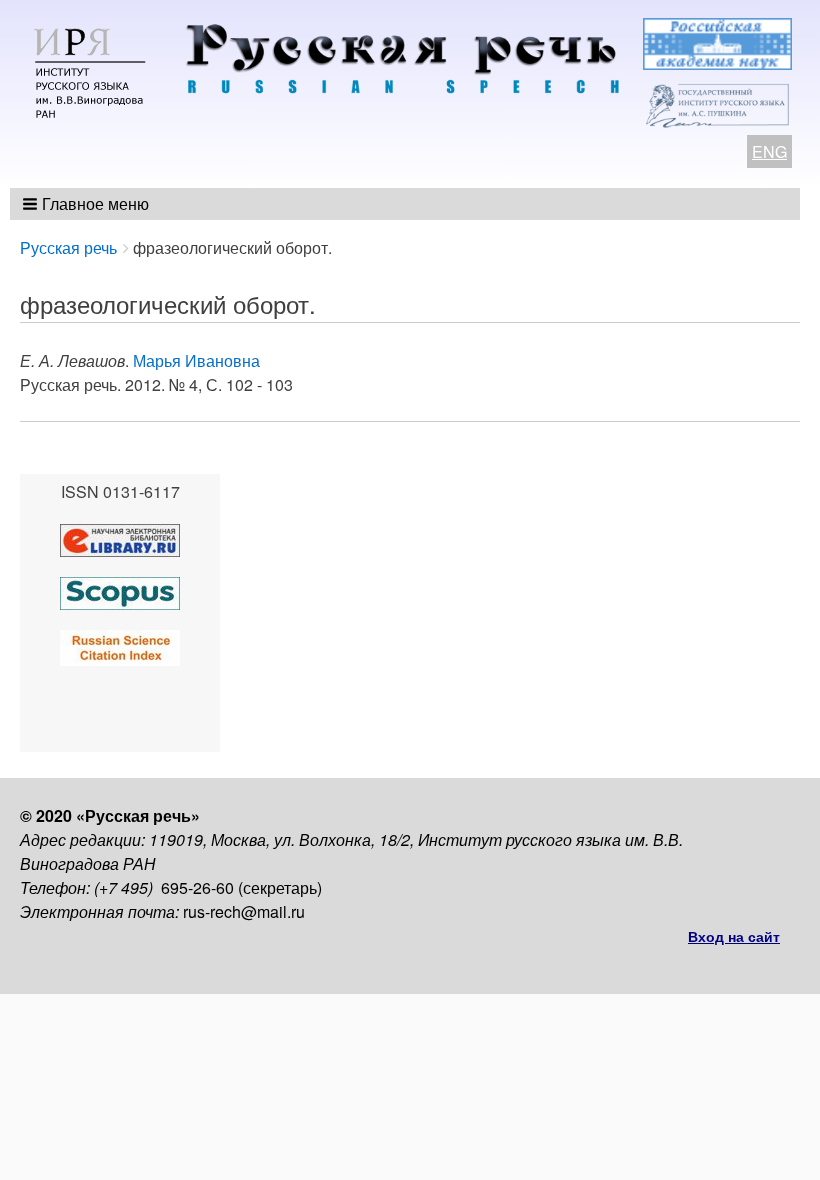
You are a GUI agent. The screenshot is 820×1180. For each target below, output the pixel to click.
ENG (769, 151)
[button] (87, 204)
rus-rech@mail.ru (244, 911)
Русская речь (68, 247)
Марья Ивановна (196, 360)
